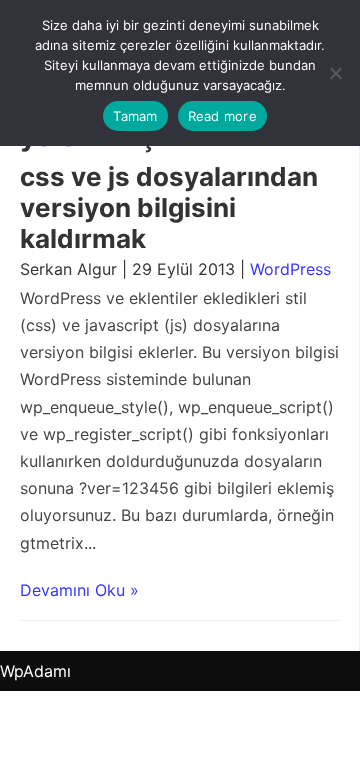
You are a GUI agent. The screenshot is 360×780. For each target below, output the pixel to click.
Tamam (135, 116)
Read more (222, 116)
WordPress (290, 269)
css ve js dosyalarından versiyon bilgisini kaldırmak (169, 207)
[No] (335, 73)
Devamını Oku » (79, 590)
